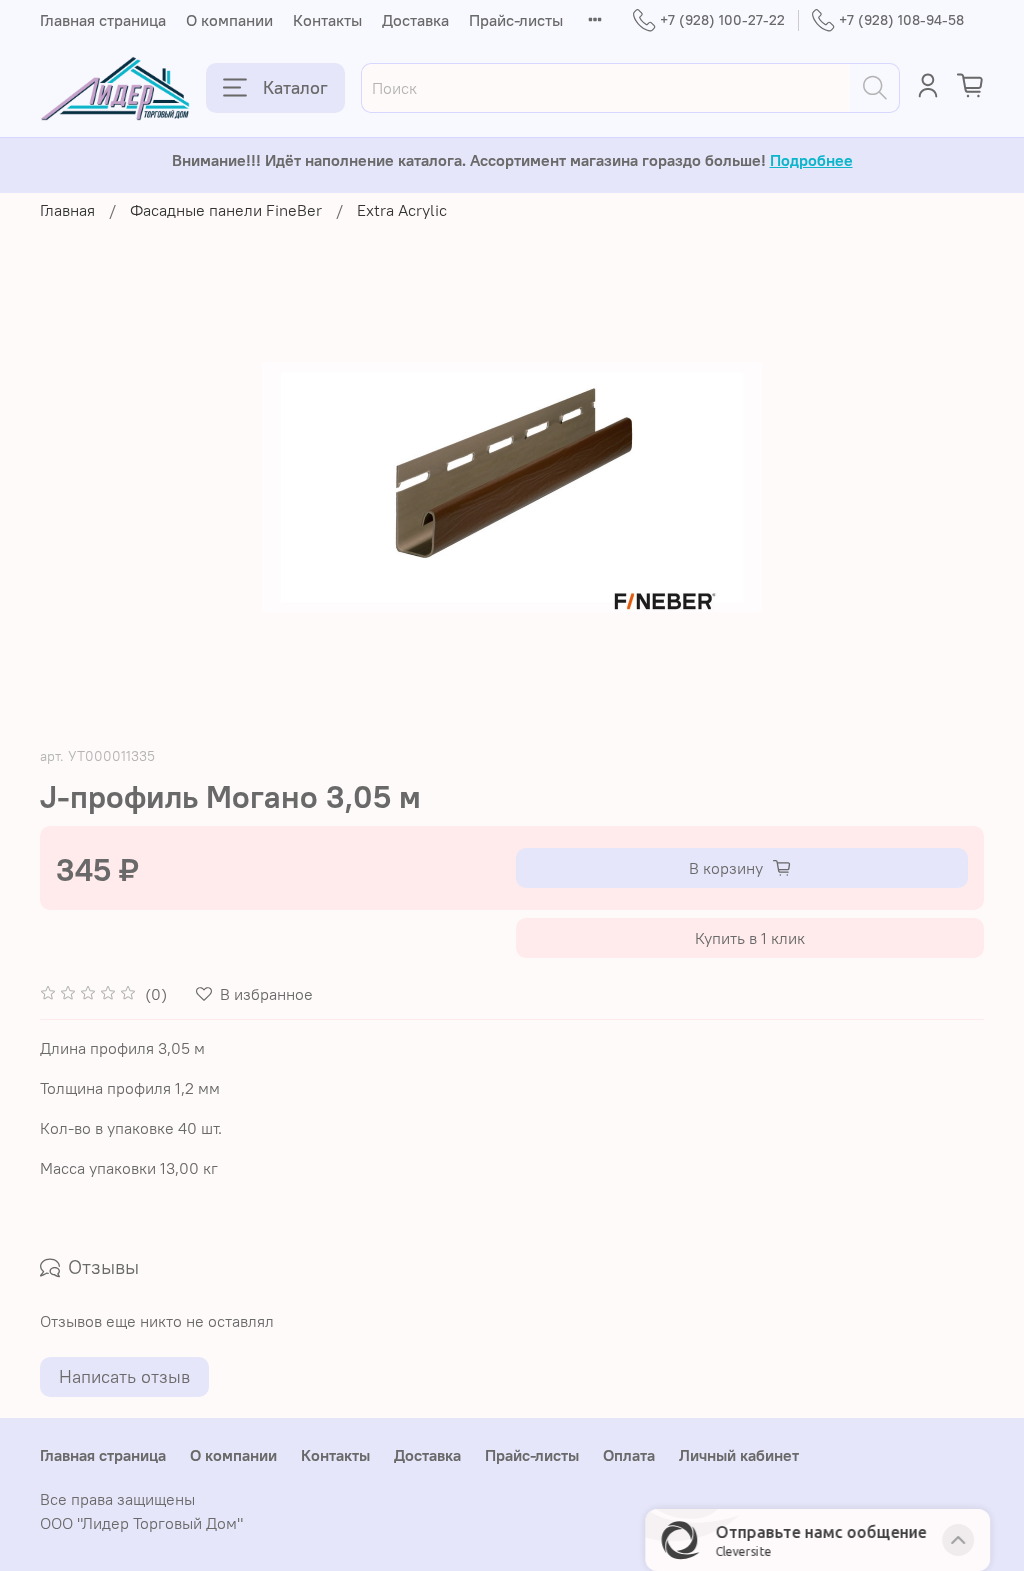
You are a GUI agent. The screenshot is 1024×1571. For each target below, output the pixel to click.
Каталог (295, 87)
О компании (229, 20)
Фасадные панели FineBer (226, 210)
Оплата (629, 1455)
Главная (67, 210)
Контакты (327, 20)
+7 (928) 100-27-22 (722, 20)
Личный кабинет (739, 1455)
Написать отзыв (124, 1376)
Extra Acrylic (402, 210)
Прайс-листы (516, 20)
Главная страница (103, 20)
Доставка (415, 20)
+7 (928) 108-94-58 (901, 20)
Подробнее (811, 160)
